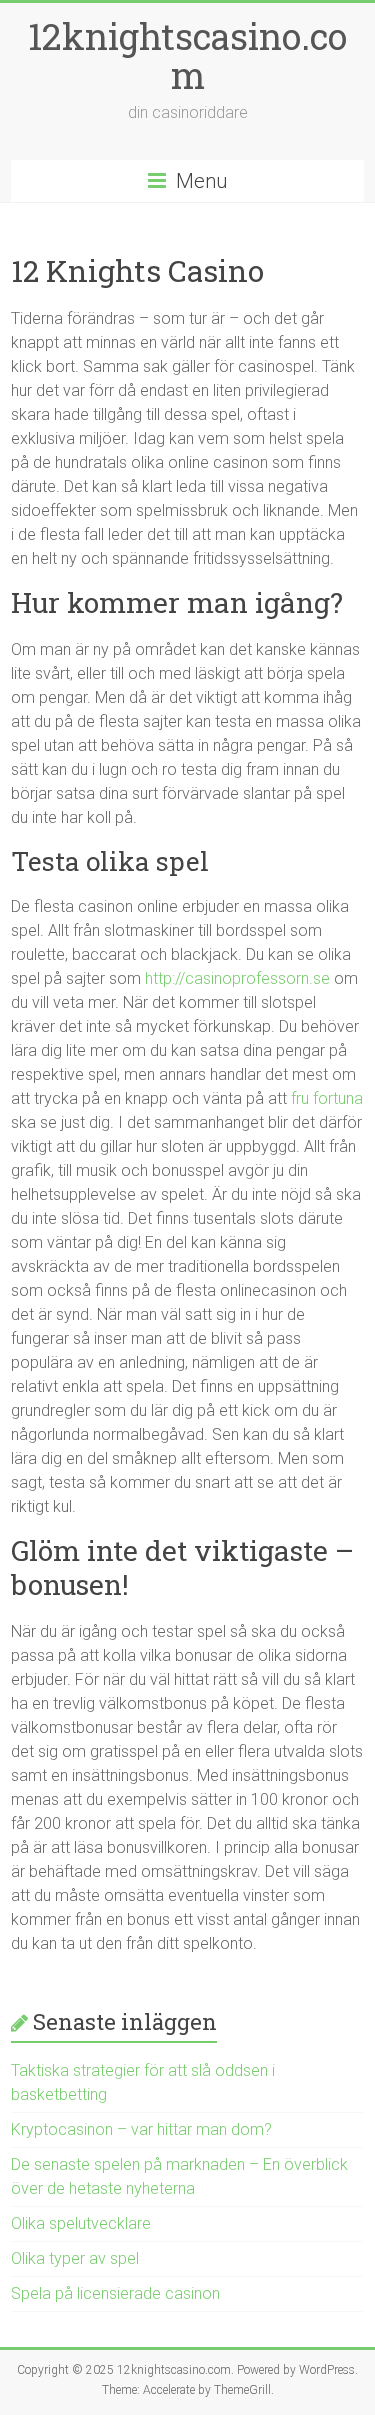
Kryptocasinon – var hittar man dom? (141, 2129)
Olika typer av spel (75, 2258)
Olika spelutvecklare (81, 2223)
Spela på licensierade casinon (115, 2293)
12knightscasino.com (187, 55)
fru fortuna (327, 1098)
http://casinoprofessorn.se (237, 978)
